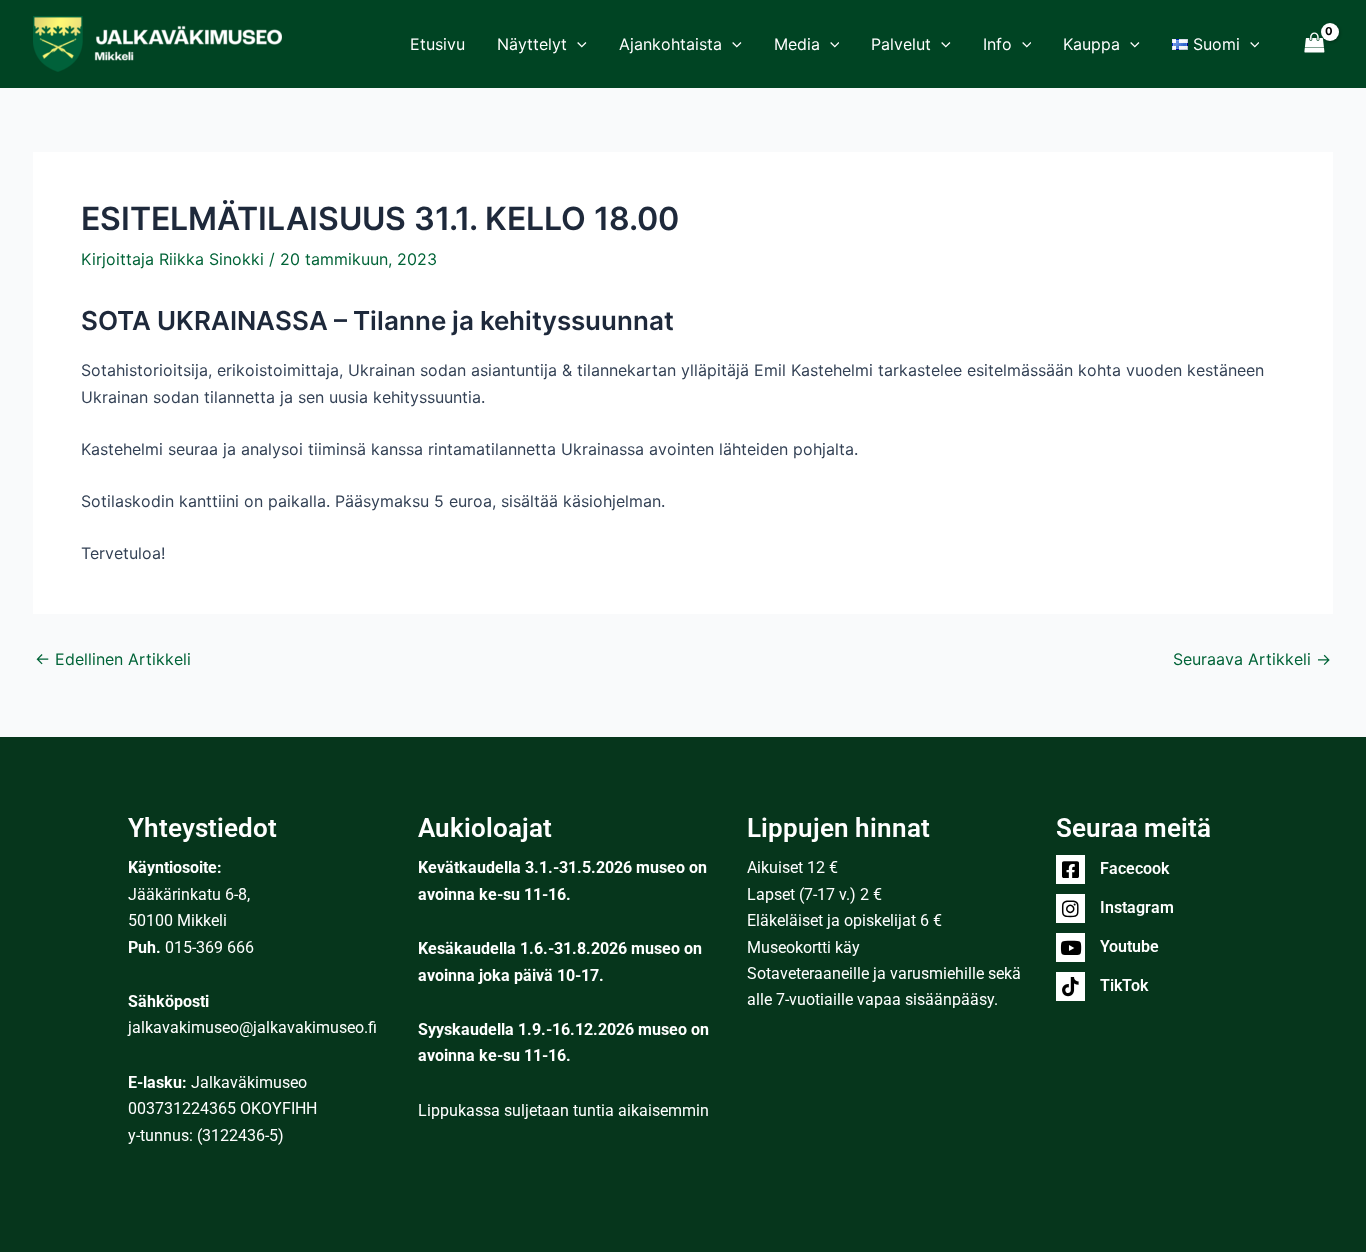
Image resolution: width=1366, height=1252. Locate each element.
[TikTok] (1070, 986)
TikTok (1124, 985)
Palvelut (901, 44)
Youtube (1129, 946)
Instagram (1137, 907)
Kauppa (1091, 44)
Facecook (1134, 868)
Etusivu (437, 44)
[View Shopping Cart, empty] (1314, 43)
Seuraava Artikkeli (1252, 659)
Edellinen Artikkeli (113, 659)
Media (797, 44)
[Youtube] (1070, 947)
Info (997, 44)
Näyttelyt (532, 44)
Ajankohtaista (670, 44)
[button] (577, 44)
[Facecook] (1070, 869)
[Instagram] (1070, 908)
